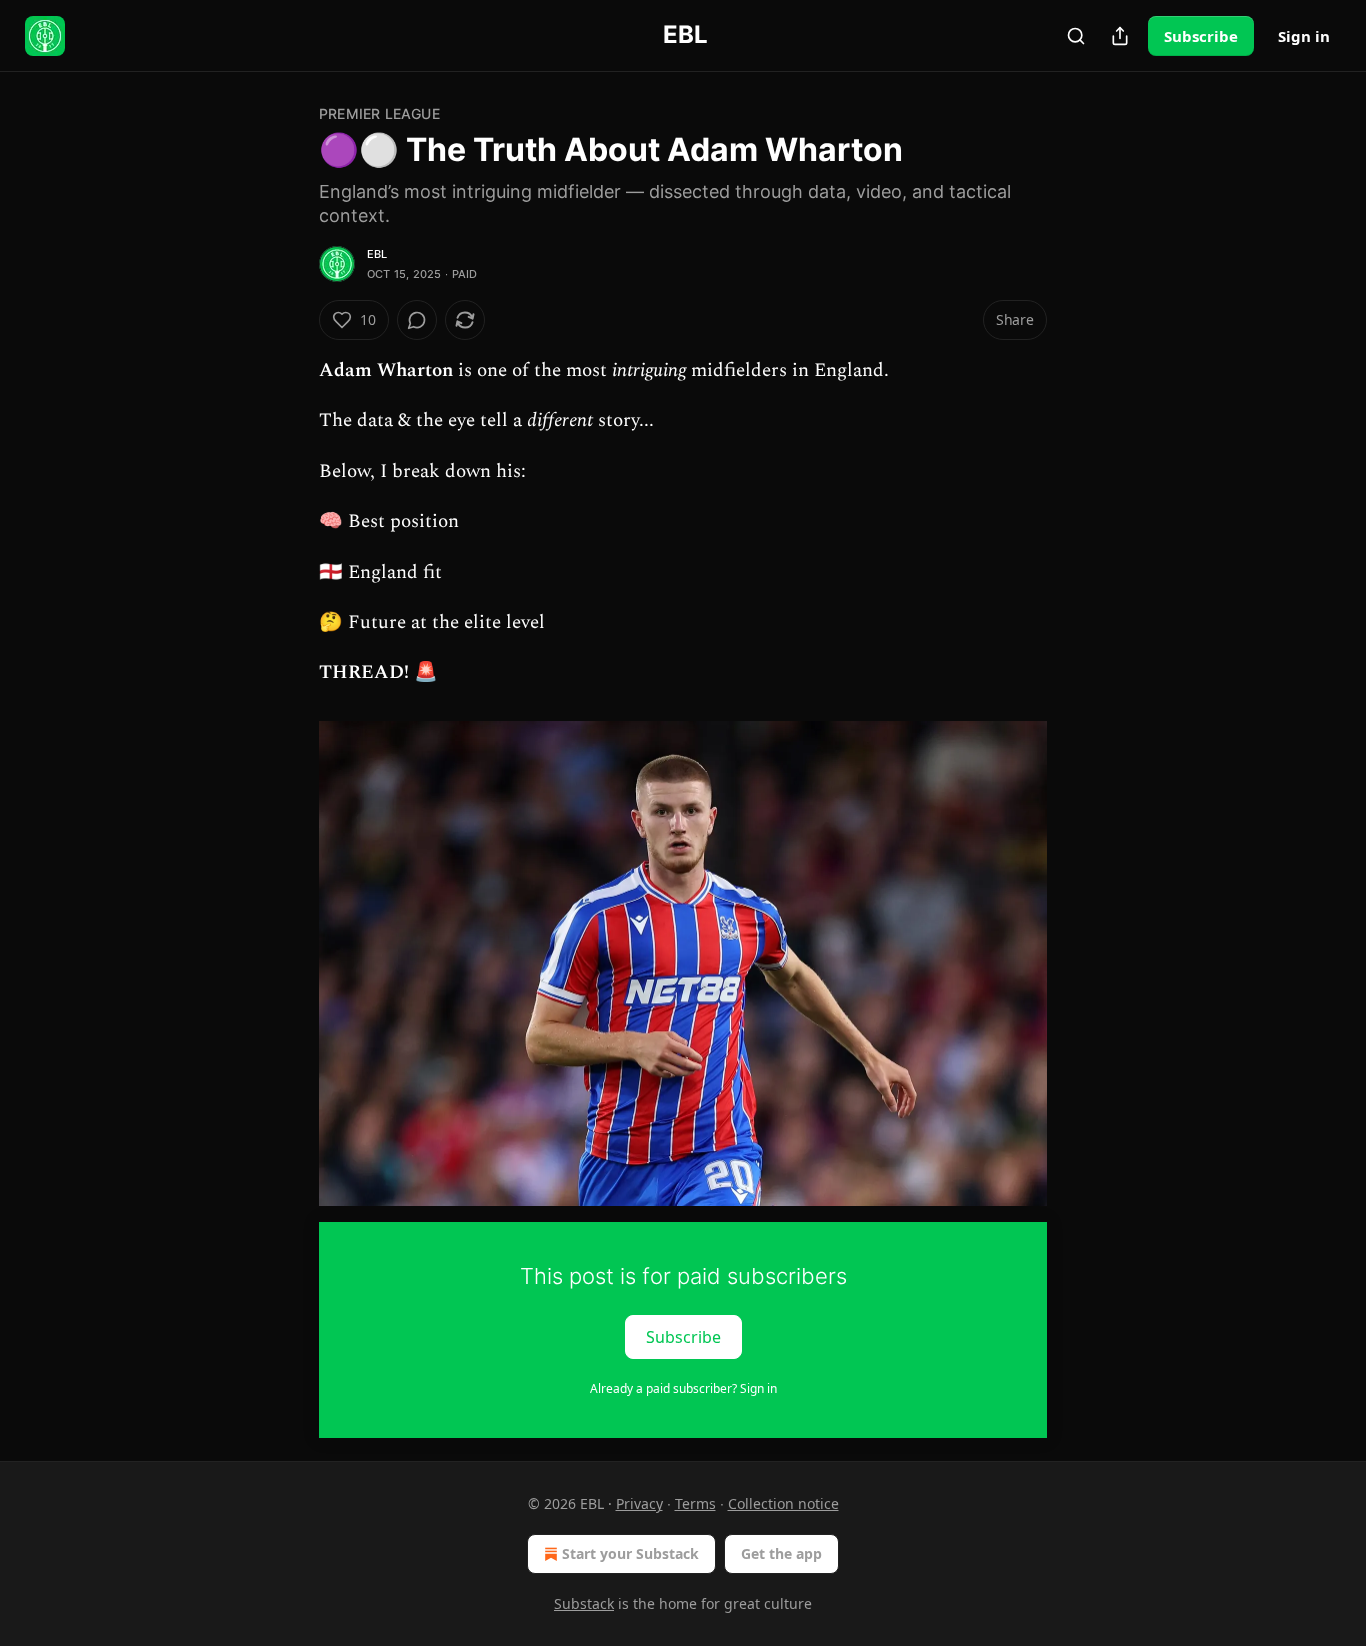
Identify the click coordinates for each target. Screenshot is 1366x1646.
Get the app (781, 1553)
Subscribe (1201, 36)
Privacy (639, 1503)
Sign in (1304, 36)
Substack (584, 1603)
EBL (377, 254)
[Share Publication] (1120, 36)
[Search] (1076, 36)
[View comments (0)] (417, 320)
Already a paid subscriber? (683, 1388)
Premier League (379, 113)
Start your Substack (630, 1553)
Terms (695, 1503)
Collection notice (783, 1503)
